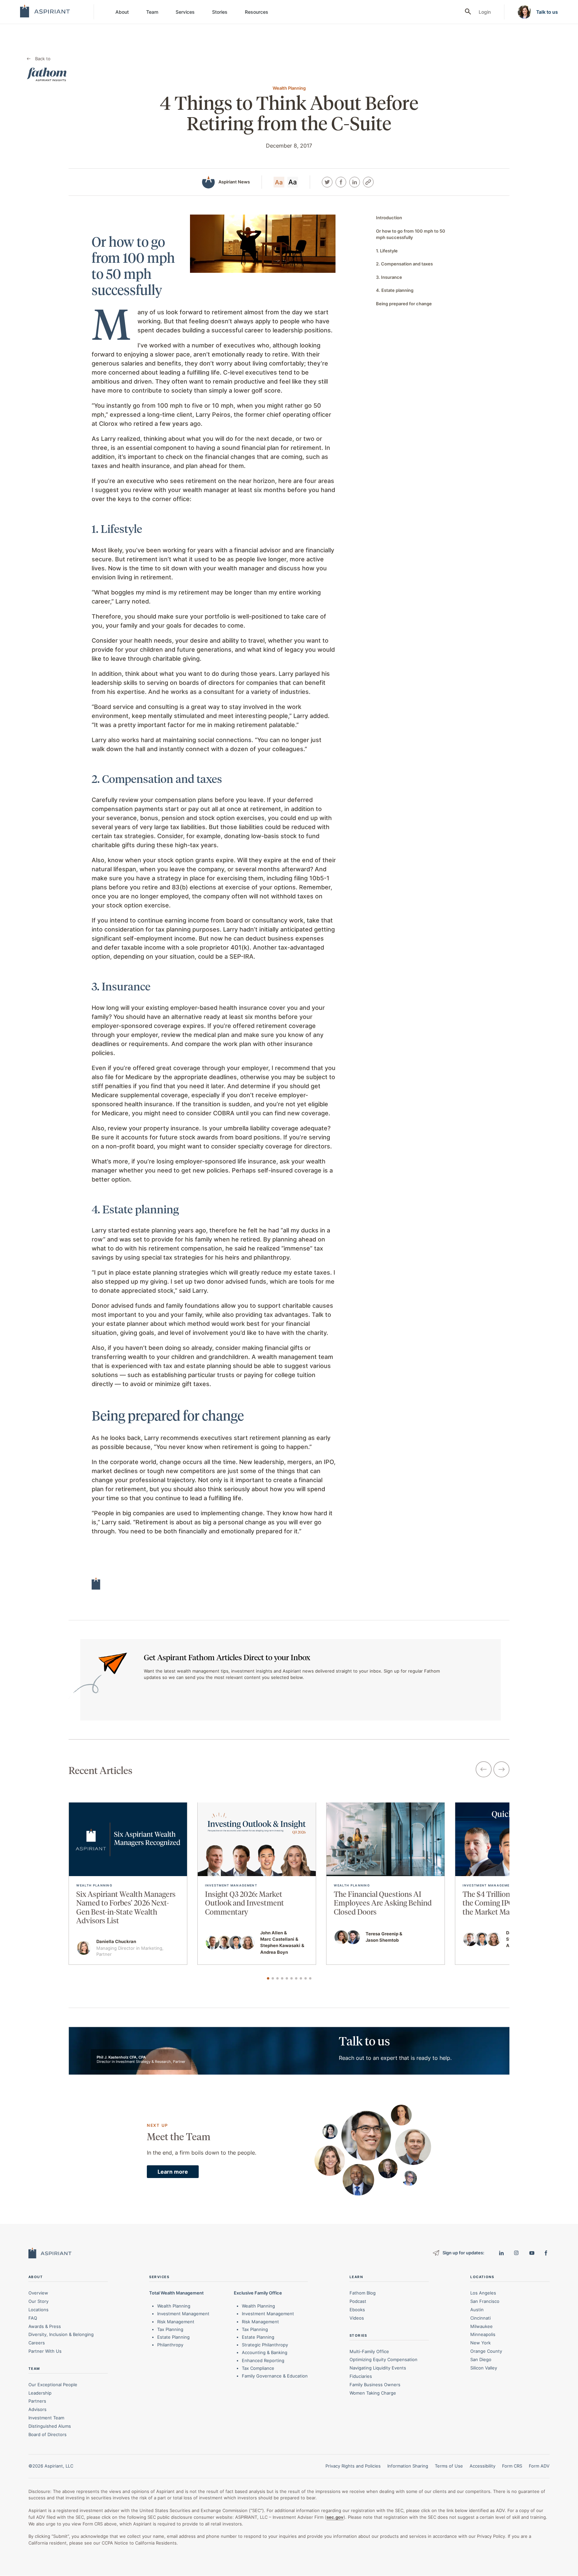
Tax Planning (170, 2329)
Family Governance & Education (275, 2376)
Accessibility (483, 2466)
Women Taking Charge (373, 2393)
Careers (37, 2343)
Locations (38, 2310)
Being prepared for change (404, 304)
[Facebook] (341, 182)
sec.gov (335, 2517)
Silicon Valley (484, 2368)
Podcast (358, 2301)
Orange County (486, 2351)
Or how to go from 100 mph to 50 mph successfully (411, 234)
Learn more (173, 2172)
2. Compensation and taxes (404, 264)
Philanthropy (170, 2345)
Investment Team (46, 2418)
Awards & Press (45, 2326)
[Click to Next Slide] (501, 1770)
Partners (37, 2401)
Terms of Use (449, 2466)
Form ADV (539, 2466)
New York (480, 2343)
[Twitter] (327, 182)
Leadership (40, 2393)
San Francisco (485, 2301)
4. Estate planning (395, 290)
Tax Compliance (258, 2368)
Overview (38, 2293)
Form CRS (512, 2466)
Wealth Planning (174, 2306)
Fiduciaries (361, 2376)
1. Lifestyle (387, 251)
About (122, 12)
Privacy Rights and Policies (353, 2466)
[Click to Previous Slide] (484, 1770)
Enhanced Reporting (263, 2360)
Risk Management (176, 2322)
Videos (357, 2318)
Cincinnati (480, 2318)
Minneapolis (483, 2335)
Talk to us (547, 12)
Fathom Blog (363, 2293)
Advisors (37, 2409)
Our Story (38, 2301)
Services (185, 12)
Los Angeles (483, 2293)
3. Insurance (389, 277)
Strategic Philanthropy (265, 2345)
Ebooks (357, 2310)
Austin (477, 2310)
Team (152, 12)
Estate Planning (173, 2337)
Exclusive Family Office (258, 2293)
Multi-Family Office (369, 2351)
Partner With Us (45, 2351)
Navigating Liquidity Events (378, 2368)
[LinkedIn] (355, 182)
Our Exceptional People (53, 2385)
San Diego (481, 2359)
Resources (257, 12)
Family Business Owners (375, 2385)
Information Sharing (408, 2466)
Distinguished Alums (50, 2426)
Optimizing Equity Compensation (383, 2360)
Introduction (389, 218)
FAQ (33, 2318)
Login (485, 12)
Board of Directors (47, 2434)
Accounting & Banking (265, 2353)
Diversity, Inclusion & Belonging (61, 2335)
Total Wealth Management (176, 2293)
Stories (220, 12)
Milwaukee (481, 2326)
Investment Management (183, 2314)
